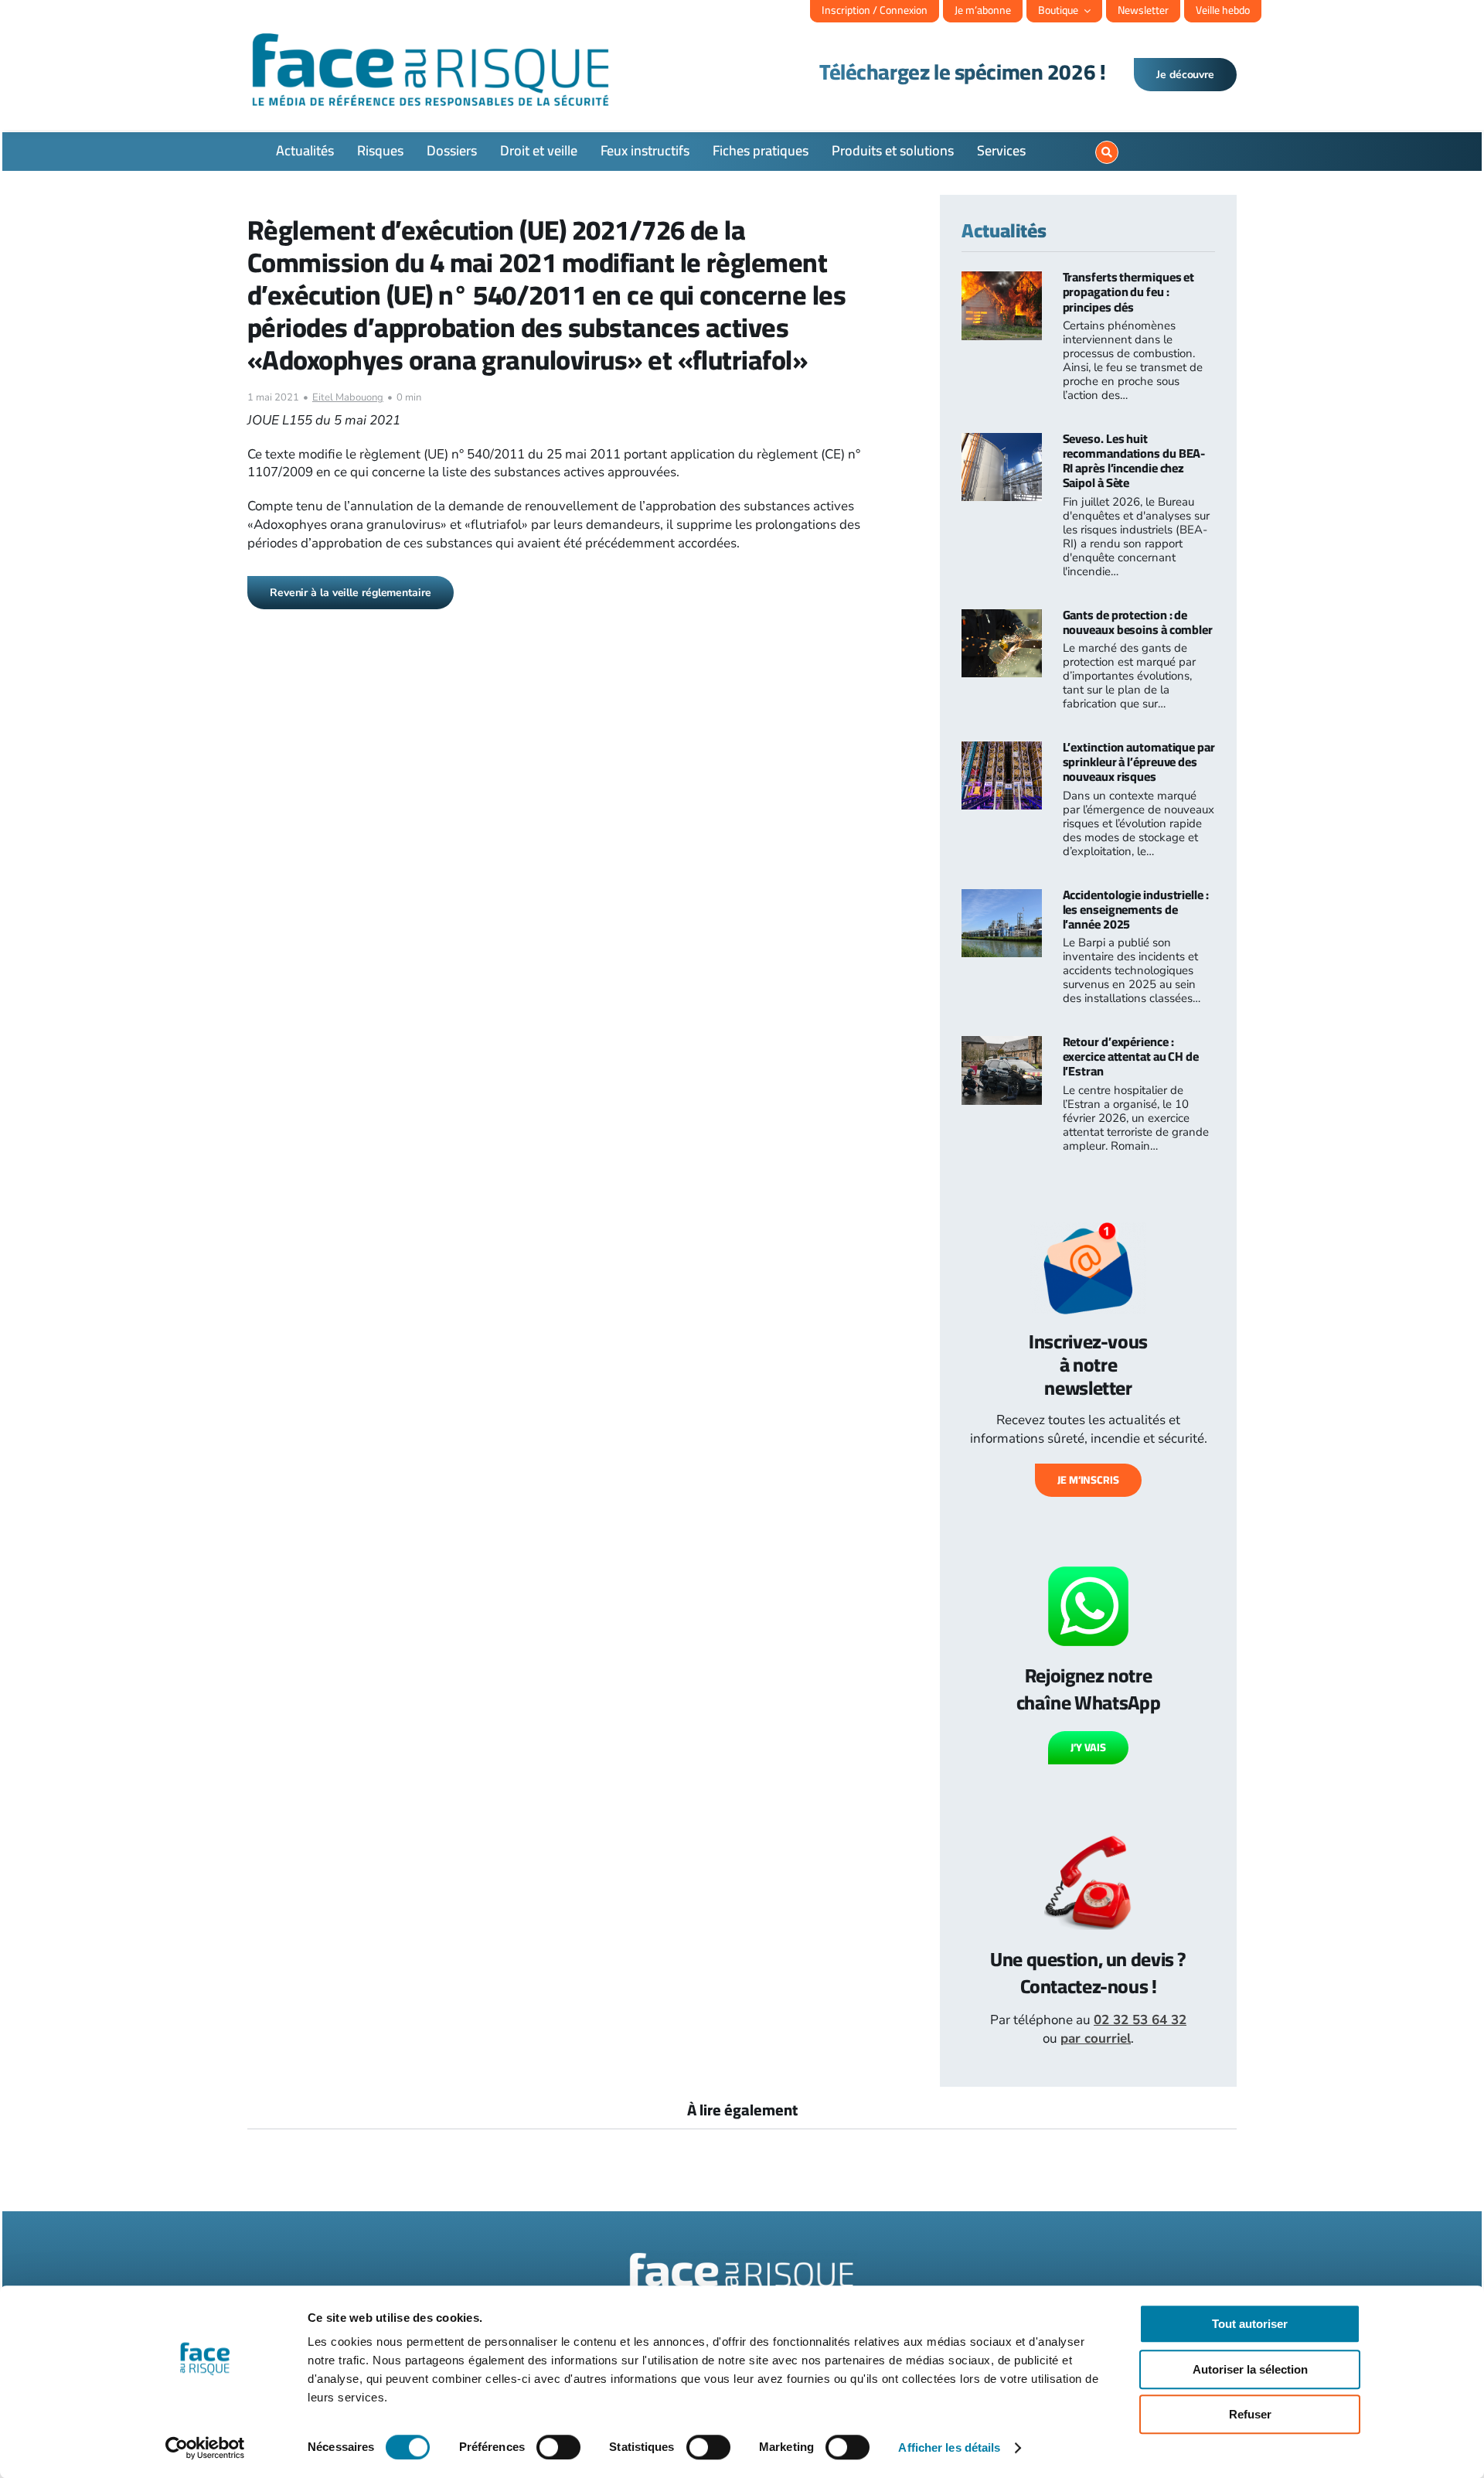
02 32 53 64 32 (1140, 2020)
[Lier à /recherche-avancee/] (1107, 152)
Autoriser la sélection (1250, 2369)
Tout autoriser (1250, 2324)
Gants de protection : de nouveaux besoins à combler (1138, 622)
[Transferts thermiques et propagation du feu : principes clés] (1002, 280)
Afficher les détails (949, 2447)
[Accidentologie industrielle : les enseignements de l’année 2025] (1002, 898)
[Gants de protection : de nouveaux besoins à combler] (1002, 618)
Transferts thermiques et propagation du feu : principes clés (1129, 291)
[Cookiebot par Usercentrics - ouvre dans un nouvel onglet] (205, 2448)
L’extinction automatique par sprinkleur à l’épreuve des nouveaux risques (1139, 762)
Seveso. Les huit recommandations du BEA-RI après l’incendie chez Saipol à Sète (1134, 461)
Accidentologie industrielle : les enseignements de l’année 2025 (1136, 909)
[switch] (558, 2447)
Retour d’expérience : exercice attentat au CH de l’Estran (1131, 1056)
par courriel (1096, 2038)
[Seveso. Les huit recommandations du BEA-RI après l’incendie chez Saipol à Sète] (1002, 442)
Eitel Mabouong (348, 397)
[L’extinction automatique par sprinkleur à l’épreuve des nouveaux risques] (1002, 750)
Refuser (1250, 2414)
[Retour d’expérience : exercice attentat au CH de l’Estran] (1002, 1045)
